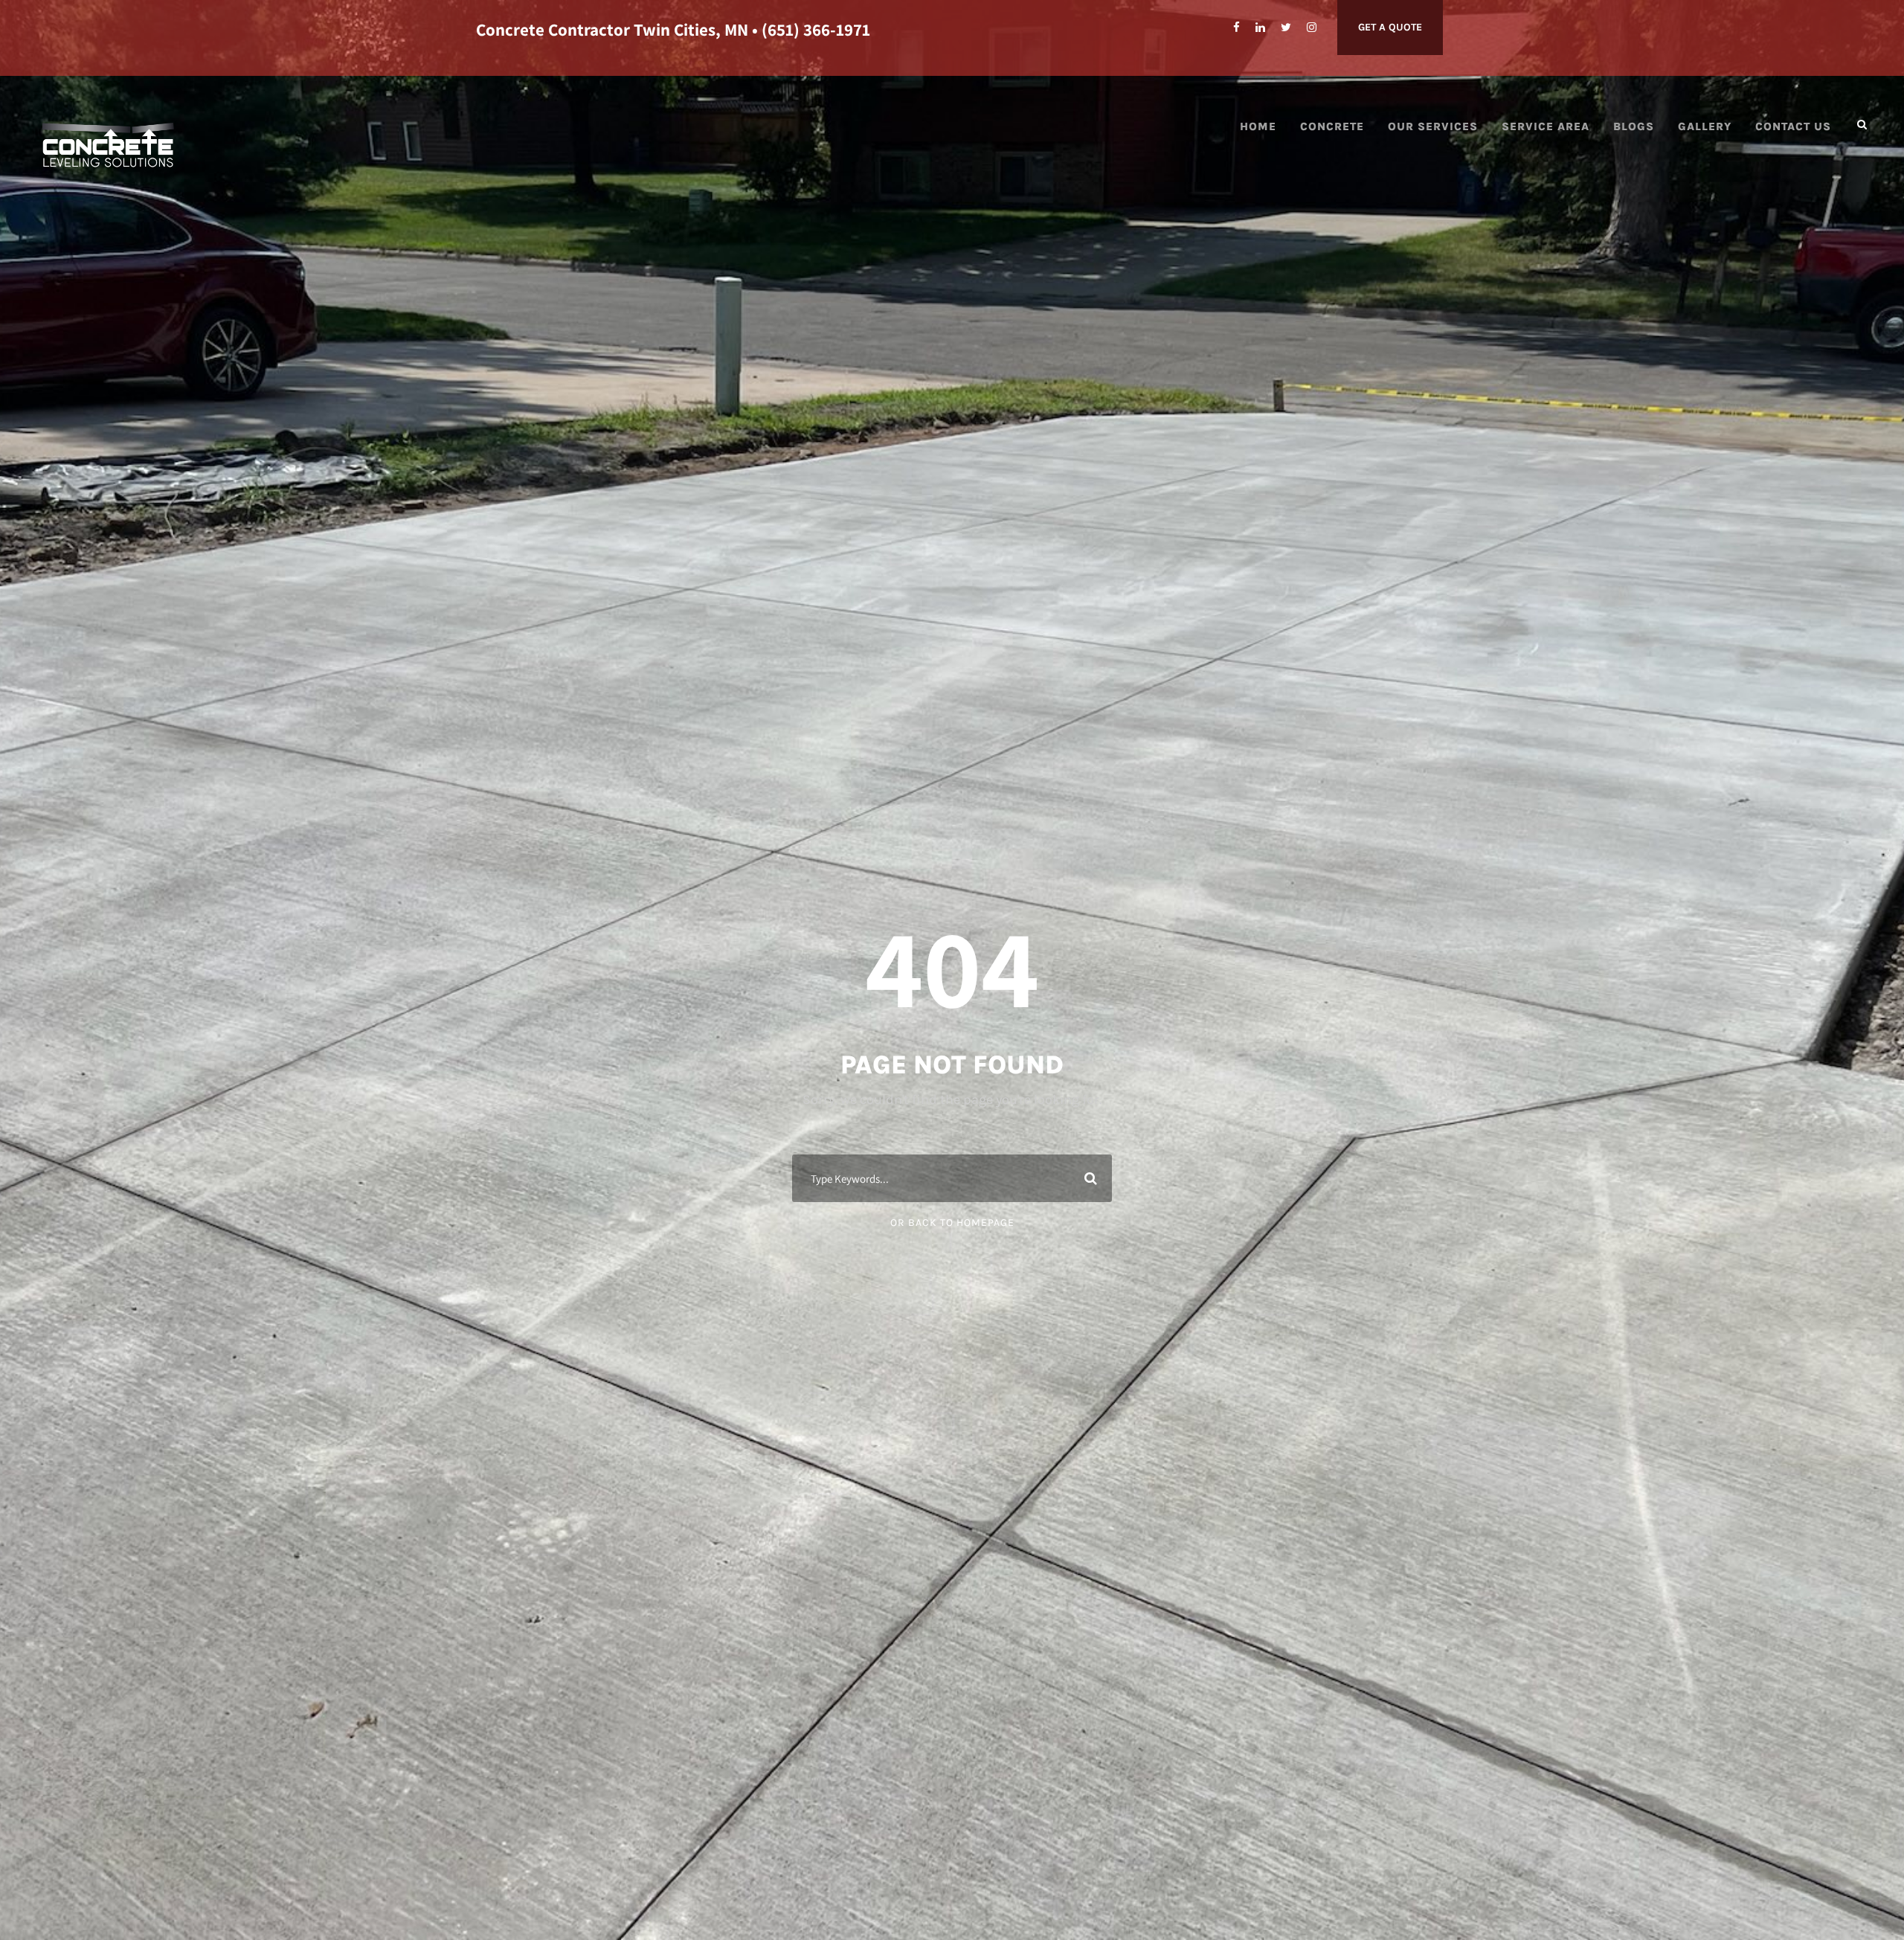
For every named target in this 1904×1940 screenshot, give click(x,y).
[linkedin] (1260, 28)
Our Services (1433, 126)
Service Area (1546, 126)
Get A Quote (1390, 27)
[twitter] (1286, 28)
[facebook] (1236, 28)
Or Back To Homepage (952, 1223)
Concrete (1332, 126)
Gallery (1705, 126)
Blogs (1634, 126)
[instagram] (1312, 28)
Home (1258, 126)
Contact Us (1793, 126)
